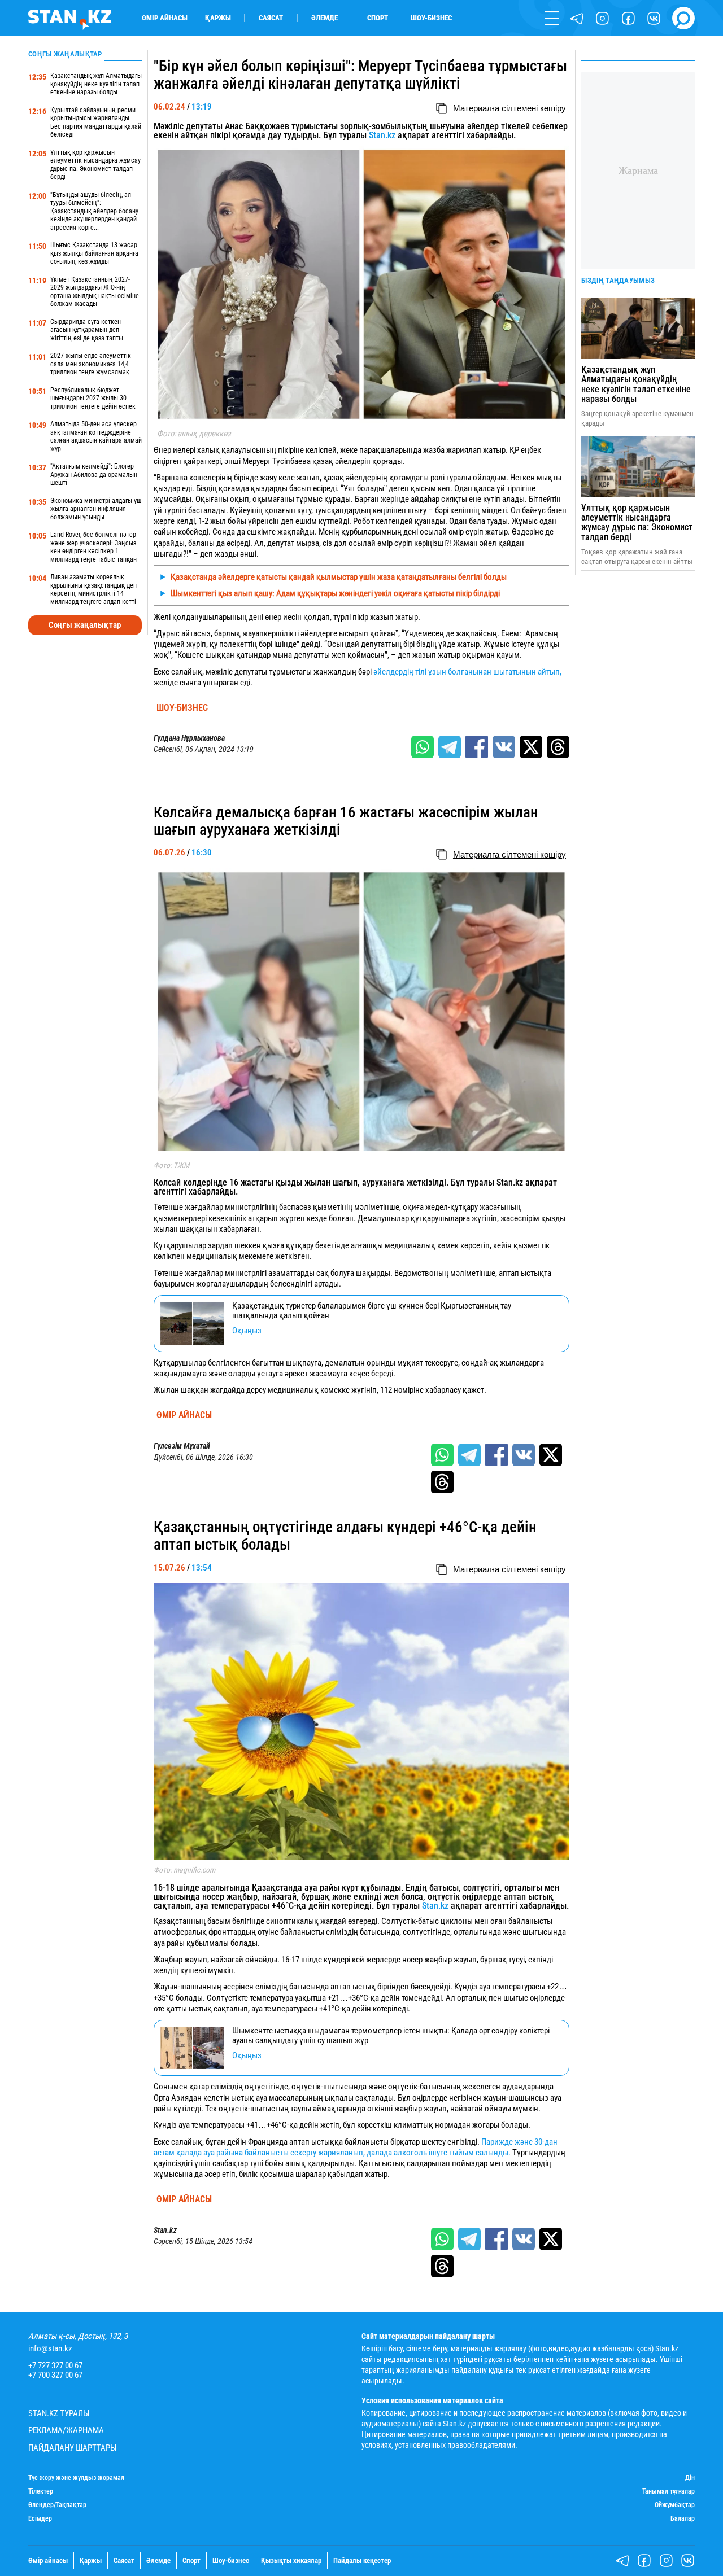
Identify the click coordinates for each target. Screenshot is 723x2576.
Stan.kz (382, 135)
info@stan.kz (50, 2349)
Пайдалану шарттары (72, 2448)
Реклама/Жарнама (66, 2431)
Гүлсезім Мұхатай (182, 1446)
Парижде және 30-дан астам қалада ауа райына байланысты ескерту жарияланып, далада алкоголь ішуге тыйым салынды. (356, 2147)
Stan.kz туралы (59, 2414)
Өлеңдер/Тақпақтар (57, 2505)
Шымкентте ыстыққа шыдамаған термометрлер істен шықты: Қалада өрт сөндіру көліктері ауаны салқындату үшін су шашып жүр (391, 2035)
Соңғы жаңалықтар (85, 625)
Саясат (271, 18)
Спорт (378, 18)
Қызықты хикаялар (291, 2560)
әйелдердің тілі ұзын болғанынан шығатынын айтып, (467, 672)
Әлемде (325, 18)
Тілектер (41, 2492)
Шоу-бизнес (431, 18)
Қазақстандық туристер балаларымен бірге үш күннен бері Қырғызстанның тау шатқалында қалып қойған (372, 1311)
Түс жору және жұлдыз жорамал (76, 2478)
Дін (690, 2478)
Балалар (683, 2519)
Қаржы (218, 18)
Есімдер (40, 2519)
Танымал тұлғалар (668, 2492)
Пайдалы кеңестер (362, 2560)
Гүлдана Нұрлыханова (189, 738)
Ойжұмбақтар (675, 2505)
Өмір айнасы (165, 18)
